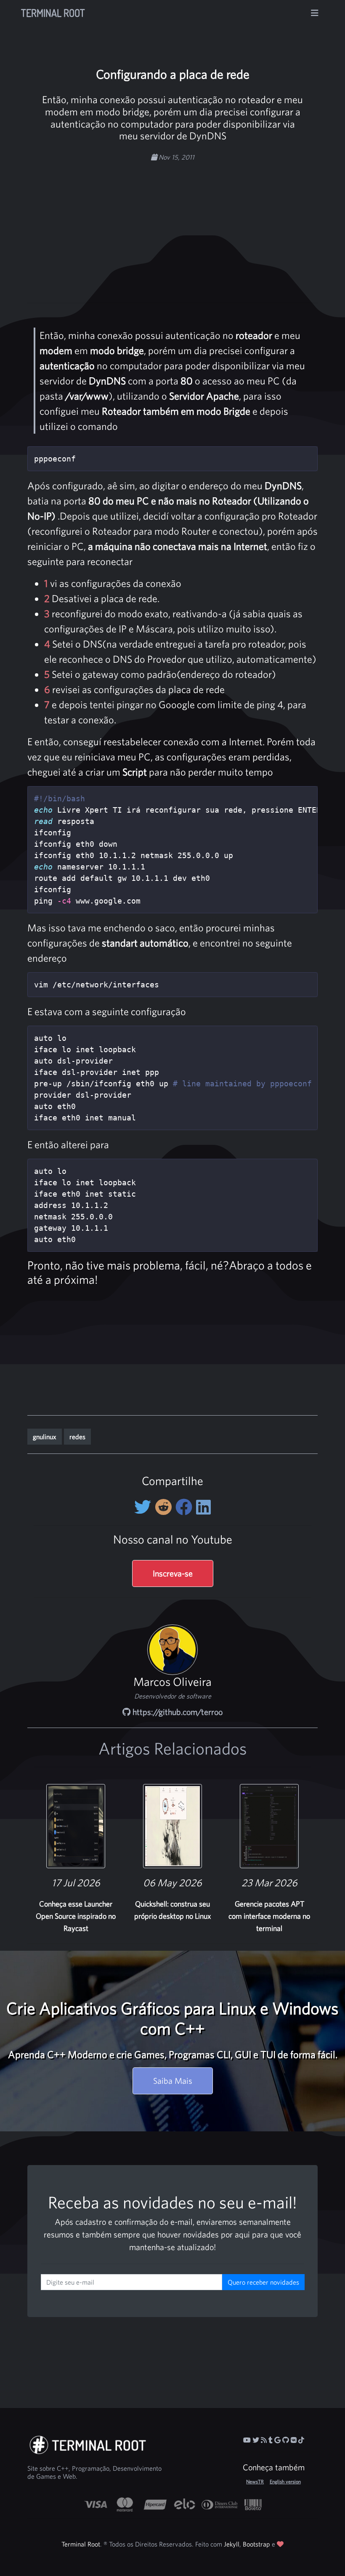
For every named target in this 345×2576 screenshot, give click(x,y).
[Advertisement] (193, 228)
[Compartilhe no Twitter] (145, 1507)
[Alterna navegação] (315, 13)
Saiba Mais (173, 2081)
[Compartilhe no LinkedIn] (203, 1507)
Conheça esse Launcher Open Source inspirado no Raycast (76, 1916)
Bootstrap (256, 2544)
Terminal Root (53, 13)
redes (77, 1437)
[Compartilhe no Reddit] (165, 1507)
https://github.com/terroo (176, 1712)
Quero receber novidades (263, 2282)
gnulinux (45, 1437)
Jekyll (232, 2544)
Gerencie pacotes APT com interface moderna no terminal (269, 1916)
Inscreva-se (173, 1573)
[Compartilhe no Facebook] (186, 1507)
